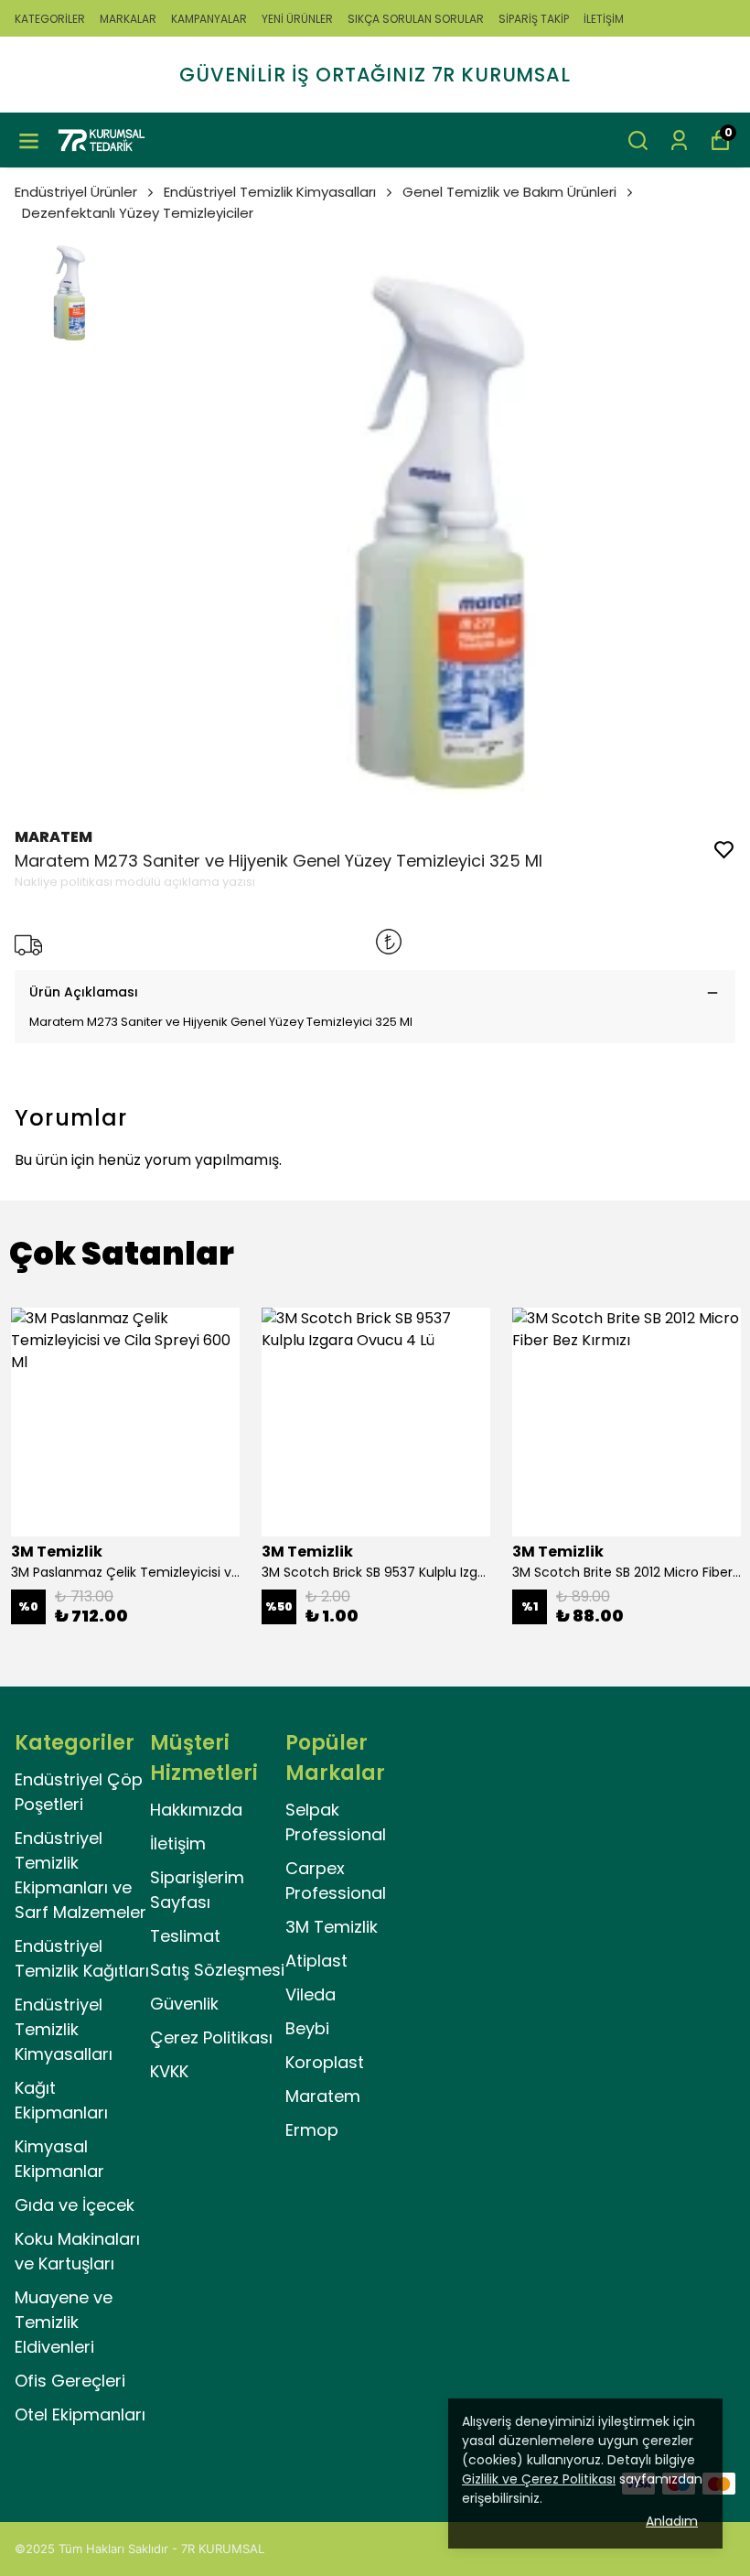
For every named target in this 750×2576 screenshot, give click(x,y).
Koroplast (325, 2062)
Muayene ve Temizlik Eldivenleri (64, 2322)
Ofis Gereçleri (70, 2381)
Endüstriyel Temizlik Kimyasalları (270, 192)
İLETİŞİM (604, 19)
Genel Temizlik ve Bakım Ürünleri (509, 192)
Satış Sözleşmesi (217, 1970)
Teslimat (185, 1936)
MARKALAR (128, 19)
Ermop (312, 2130)
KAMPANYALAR (209, 19)
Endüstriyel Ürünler (76, 192)
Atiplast (316, 1961)
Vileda (311, 1994)
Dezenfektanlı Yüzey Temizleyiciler (138, 213)
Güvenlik (184, 2004)
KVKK (169, 2071)
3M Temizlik (332, 1927)
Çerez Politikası (211, 2037)
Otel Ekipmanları (80, 2414)
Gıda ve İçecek (75, 2205)
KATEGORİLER (50, 19)
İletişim (178, 1843)
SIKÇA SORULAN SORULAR (416, 19)
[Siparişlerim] (679, 140)
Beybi (307, 2028)
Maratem (323, 2096)
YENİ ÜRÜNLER (297, 19)
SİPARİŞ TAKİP (534, 19)
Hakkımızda (196, 1810)
